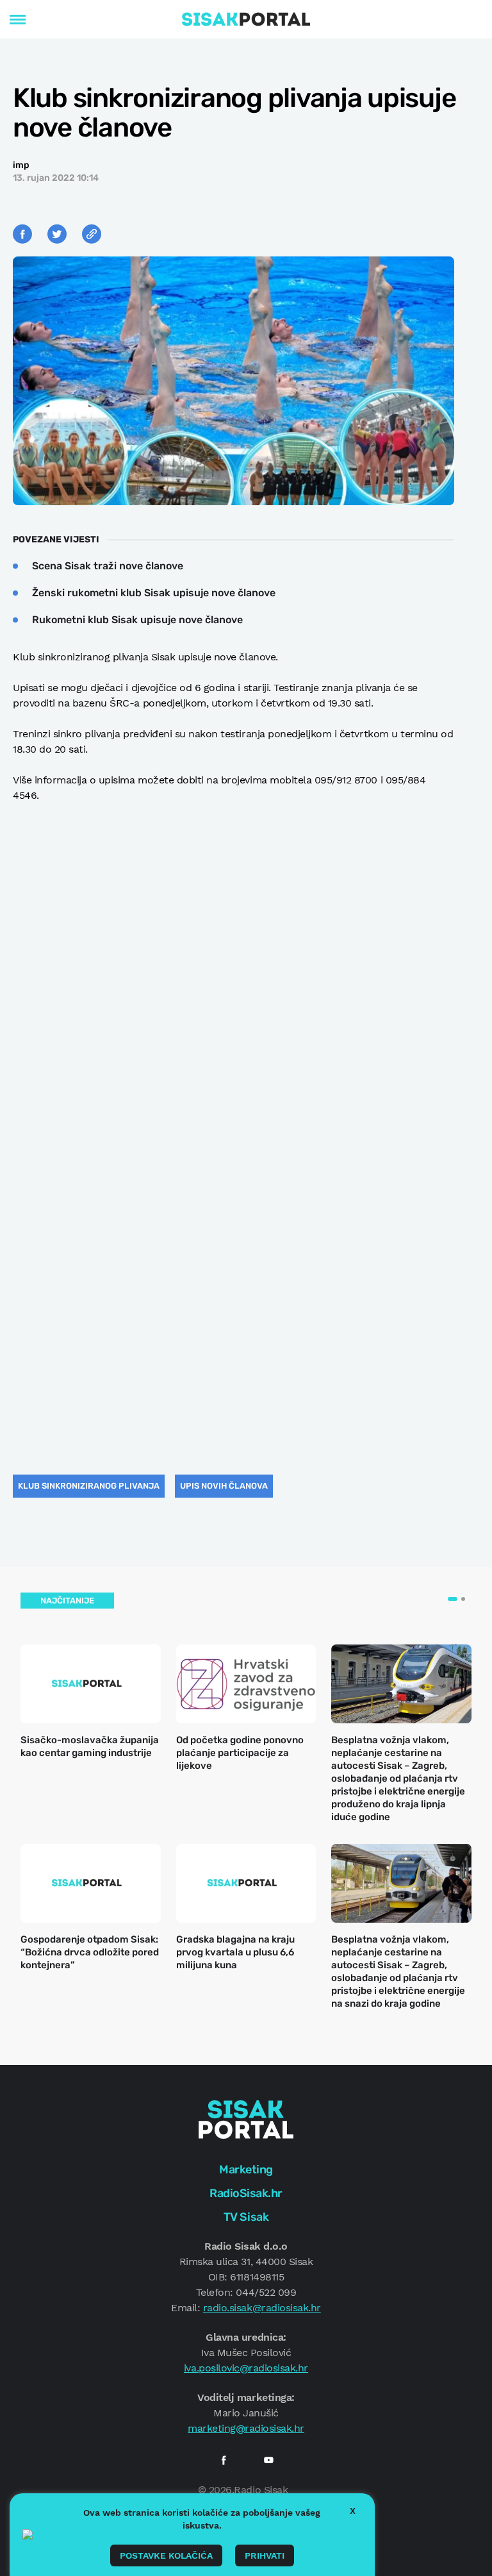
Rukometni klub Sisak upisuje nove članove (137, 620)
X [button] (353, 2511)
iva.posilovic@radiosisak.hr (246, 2368)
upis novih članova (224, 1486)
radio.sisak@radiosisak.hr (262, 2308)
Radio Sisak (261, 2490)
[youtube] (268, 2460)
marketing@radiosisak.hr (246, 2428)
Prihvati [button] (265, 2555)
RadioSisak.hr (246, 2193)
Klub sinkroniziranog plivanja (89, 1486)
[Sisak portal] (246, 19)
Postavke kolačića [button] (166, 2555)
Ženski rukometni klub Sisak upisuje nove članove (154, 593)
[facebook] (224, 2460)
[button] (453, 1599)
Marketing (246, 2170)
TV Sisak (246, 2217)
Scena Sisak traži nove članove (108, 566)
